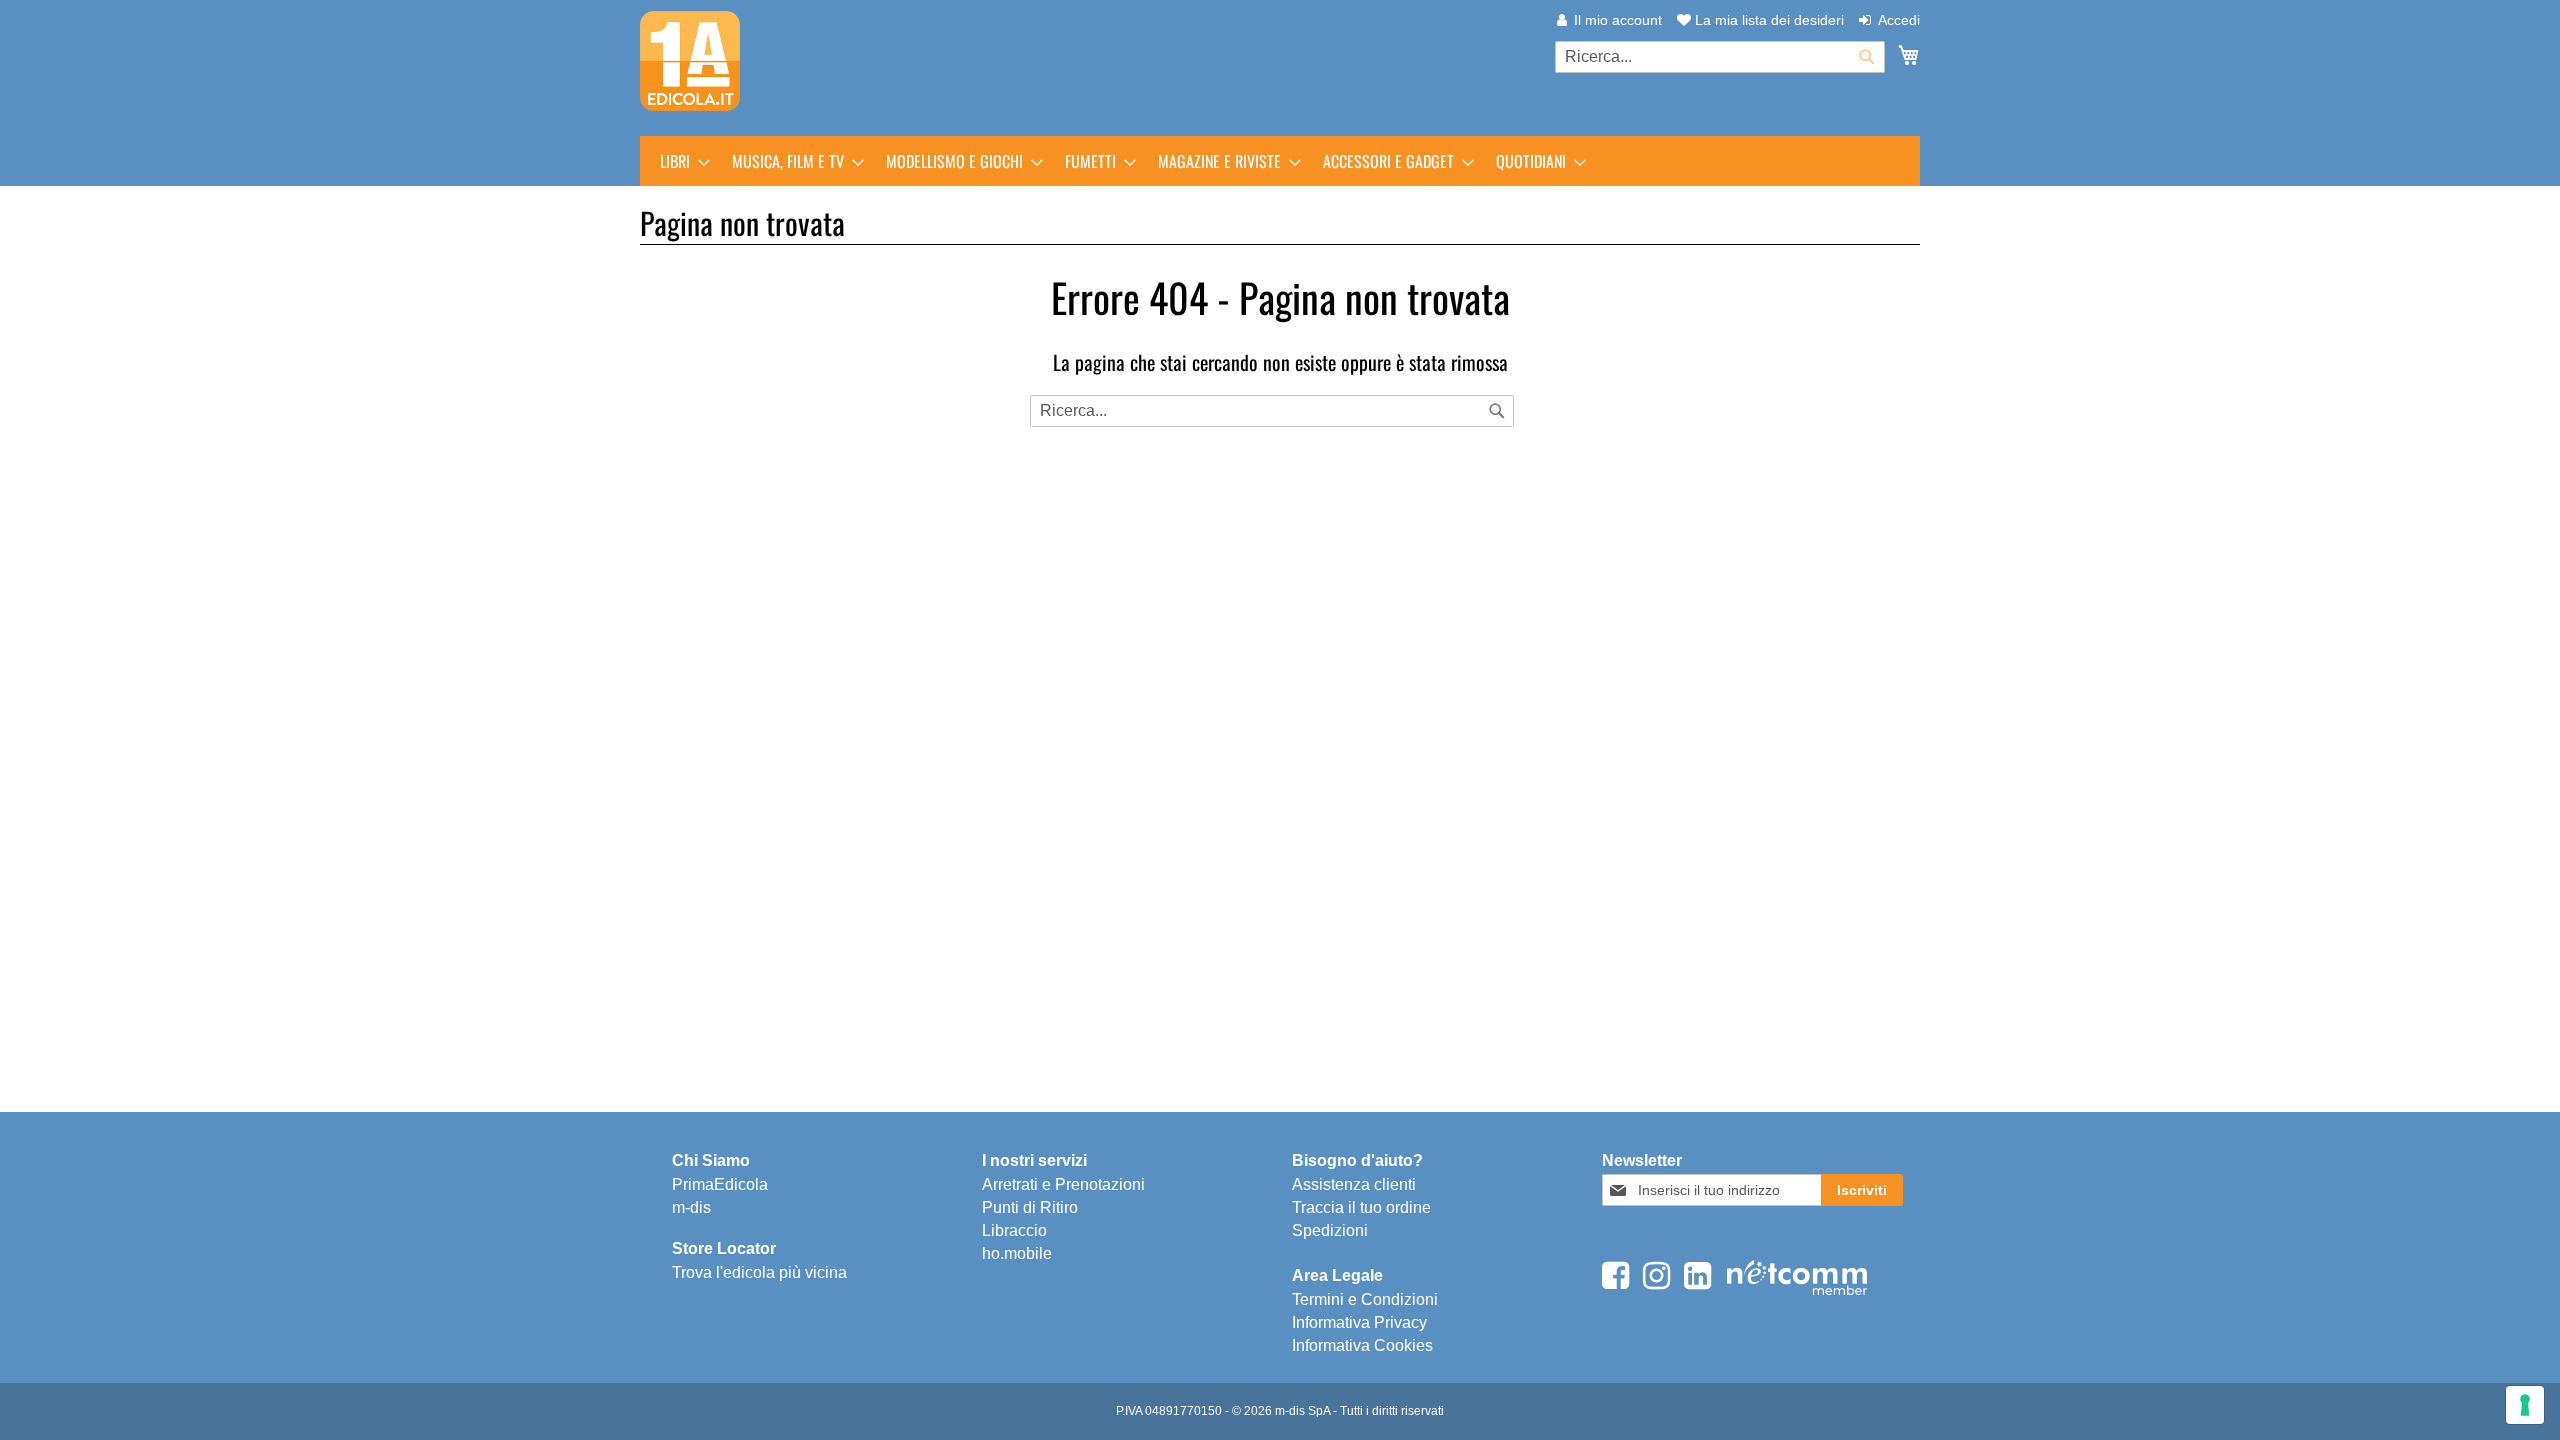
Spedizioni (1330, 1230)
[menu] (1280, 161)
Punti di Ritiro (1030, 1207)
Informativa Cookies (1362, 1345)
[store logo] (690, 61)
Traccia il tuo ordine (1361, 1207)
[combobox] (1720, 57)
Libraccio (1014, 1230)
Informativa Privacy (1359, 1322)
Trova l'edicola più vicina (759, 1272)
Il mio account (1618, 20)
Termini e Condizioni (1365, 1299)
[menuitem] (679, 161)
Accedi (1899, 20)
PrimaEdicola (720, 1184)
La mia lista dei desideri (1767, 20)
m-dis (691, 1207)
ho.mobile (1017, 1253)
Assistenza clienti (1354, 1184)
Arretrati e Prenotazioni (1063, 1184)
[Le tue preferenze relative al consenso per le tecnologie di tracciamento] (2525, 1405)
